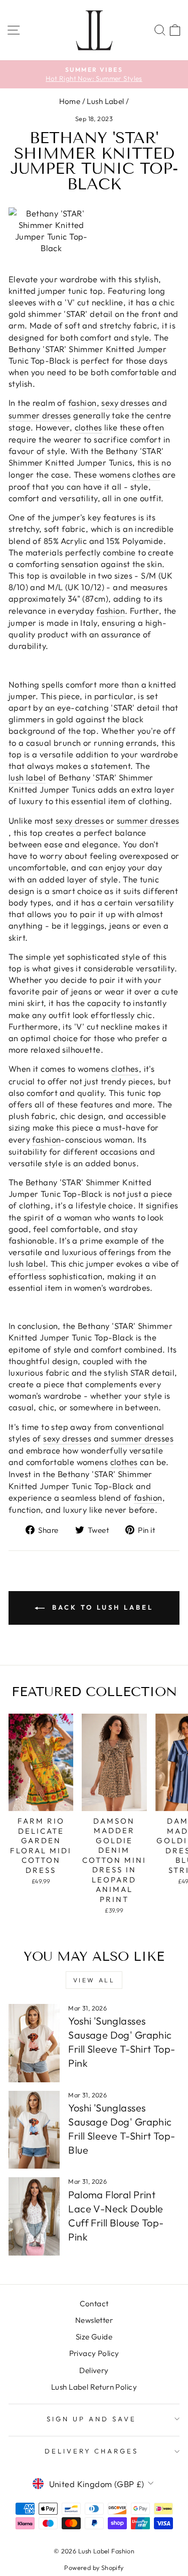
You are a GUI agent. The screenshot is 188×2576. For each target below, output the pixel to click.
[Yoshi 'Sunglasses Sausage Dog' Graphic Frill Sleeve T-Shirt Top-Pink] (34, 2043)
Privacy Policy (94, 2353)
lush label (27, 777)
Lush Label (105, 101)
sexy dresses (125, 403)
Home (70, 101)
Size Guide (94, 2337)
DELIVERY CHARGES (92, 2451)
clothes (88, 427)
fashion (82, 403)
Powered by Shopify (94, 2567)
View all (94, 1980)
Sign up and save (91, 2419)
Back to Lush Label (101, 1607)
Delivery (94, 2370)
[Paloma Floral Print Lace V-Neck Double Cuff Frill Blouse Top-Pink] (34, 2216)
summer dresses (40, 415)
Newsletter (94, 2320)
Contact (94, 2304)
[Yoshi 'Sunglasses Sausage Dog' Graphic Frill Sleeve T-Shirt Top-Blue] (34, 2130)
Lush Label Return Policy (94, 2387)
